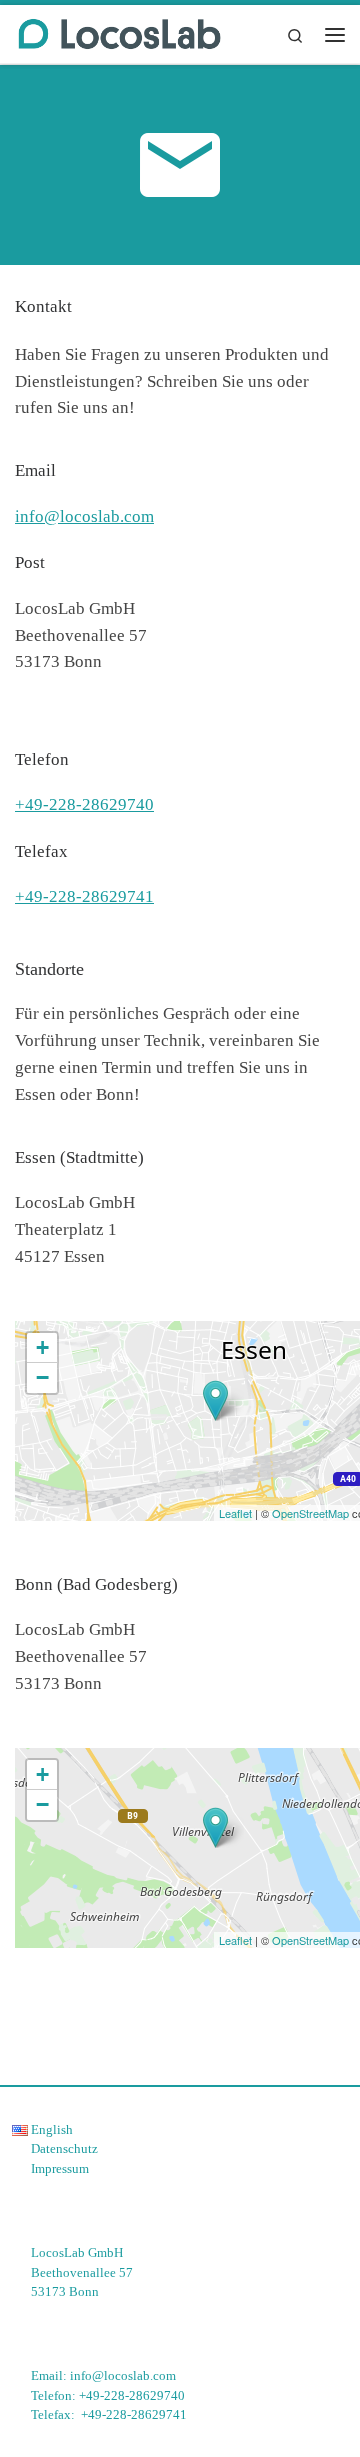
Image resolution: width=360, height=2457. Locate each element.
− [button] (42, 1377)
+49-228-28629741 (84, 896)
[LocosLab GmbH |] (119, 32)
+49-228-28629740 (84, 804)
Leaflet (235, 1513)
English (50, 2129)
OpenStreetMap (310, 1513)
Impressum (60, 2168)
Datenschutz (64, 2148)
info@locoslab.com (84, 516)
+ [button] (42, 1347)
